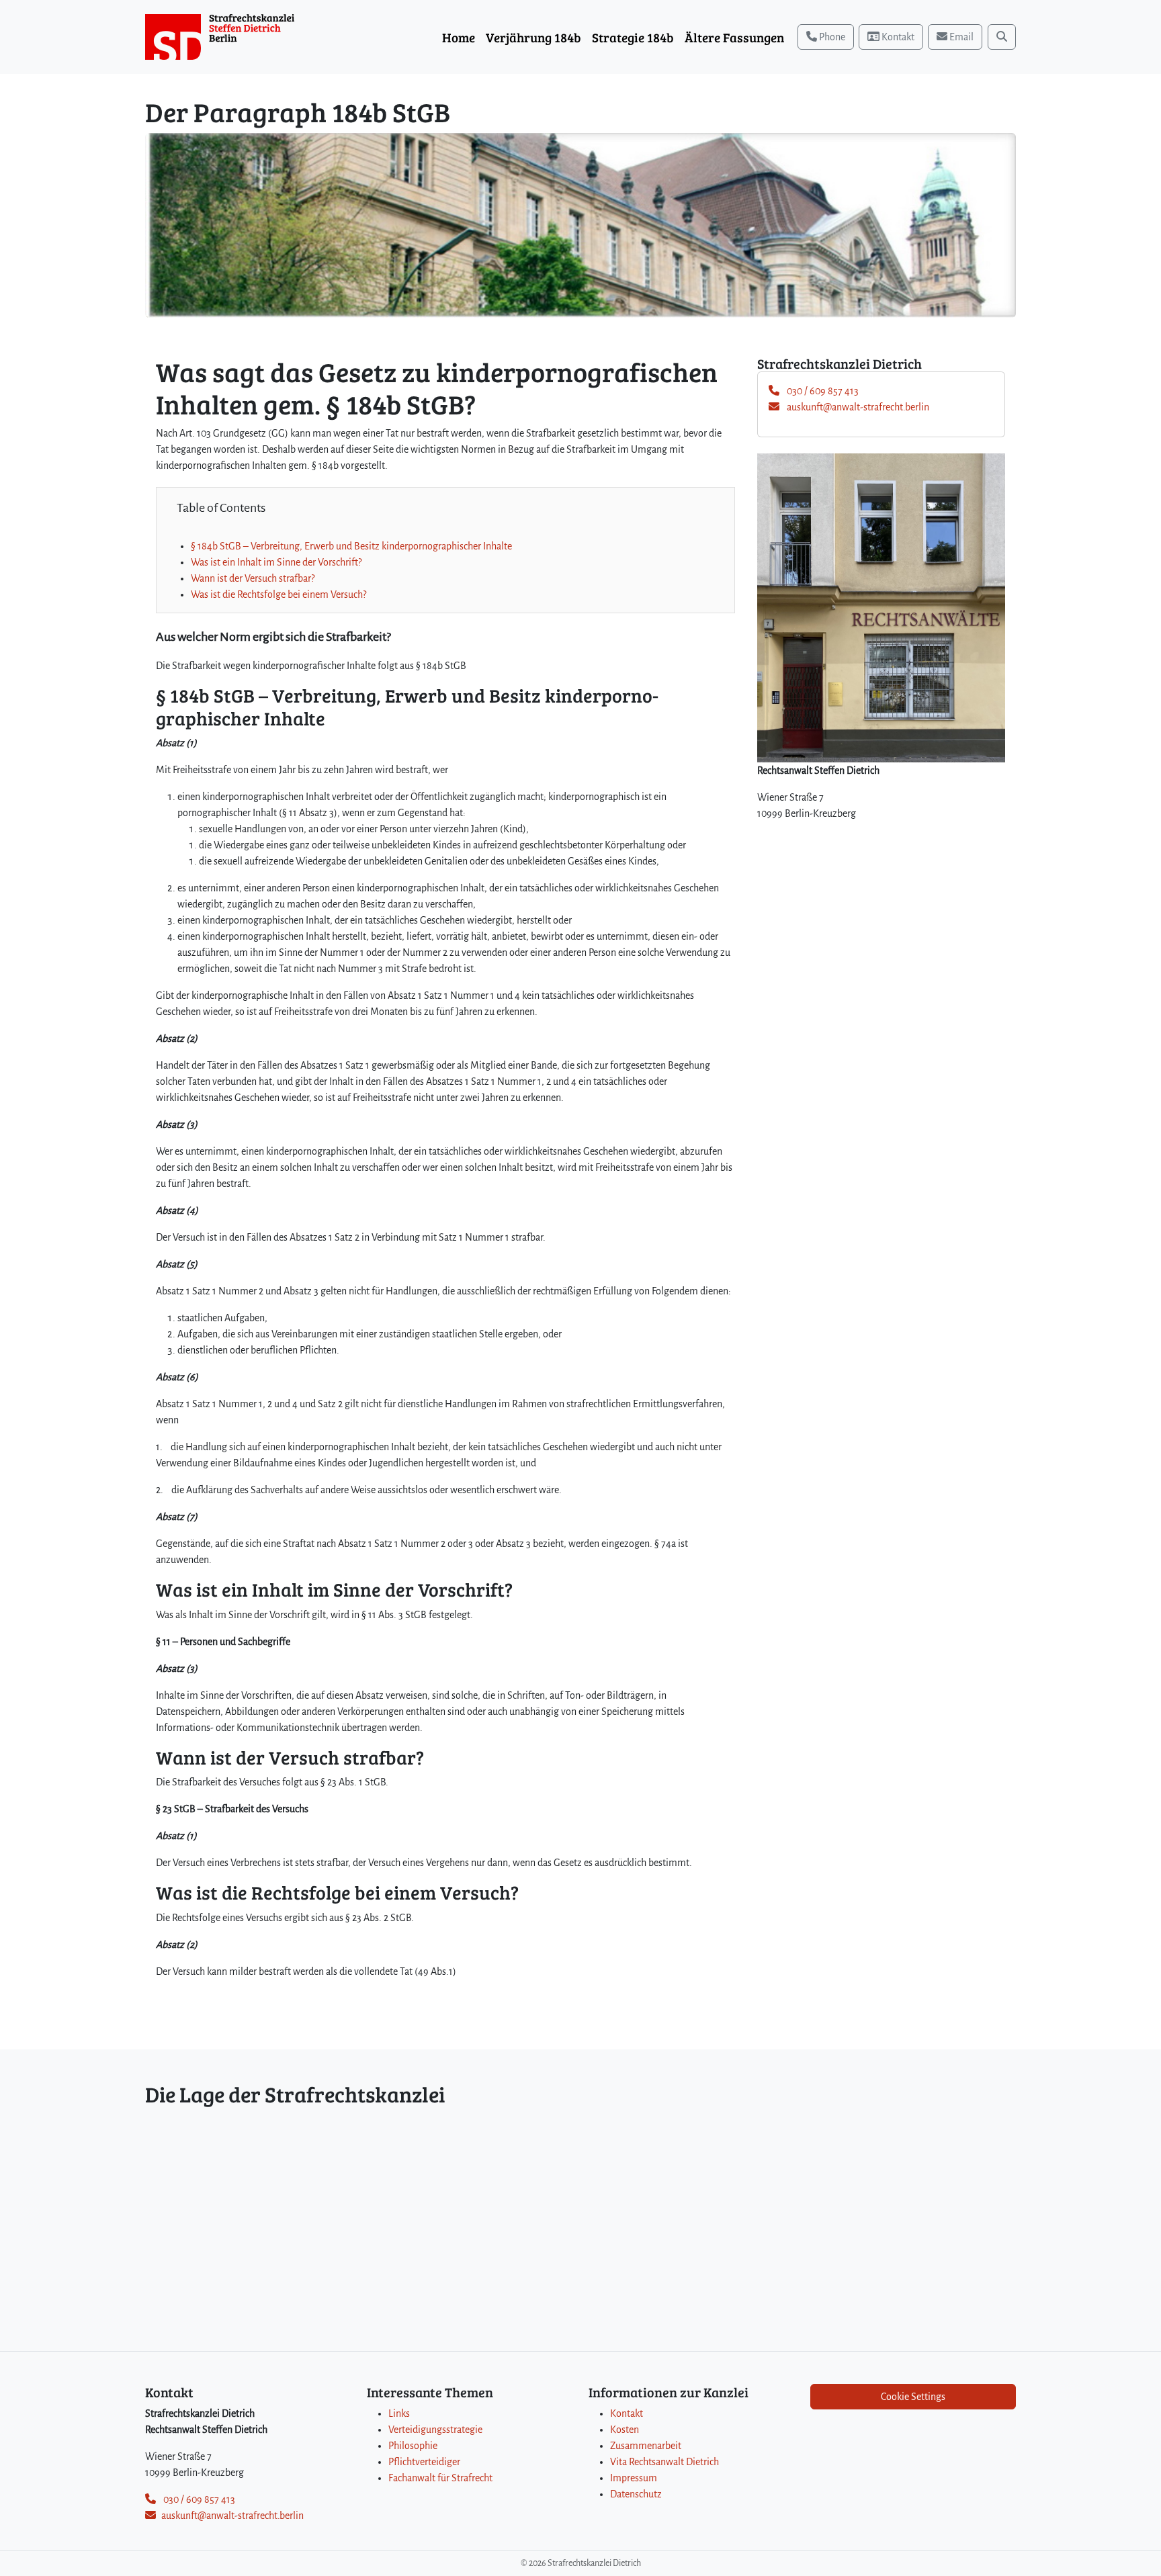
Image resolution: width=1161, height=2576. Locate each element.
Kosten (625, 2430)
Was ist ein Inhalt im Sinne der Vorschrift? (276, 562)
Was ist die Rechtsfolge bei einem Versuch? (278, 594)
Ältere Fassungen (734, 37)
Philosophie (413, 2446)
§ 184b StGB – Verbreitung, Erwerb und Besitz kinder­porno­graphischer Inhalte (351, 546)
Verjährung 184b (533, 37)
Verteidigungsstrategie (435, 2430)
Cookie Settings (913, 2397)
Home (459, 37)
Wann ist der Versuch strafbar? (253, 578)
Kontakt (627, 2413)
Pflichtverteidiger (424, 2462)
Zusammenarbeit (646, 2446)
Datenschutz (636, 2494)
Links (399, 2413)
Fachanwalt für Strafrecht (440, 2478)
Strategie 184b (633, 37)
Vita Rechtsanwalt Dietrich (664, 2462)
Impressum (634, 2478)
